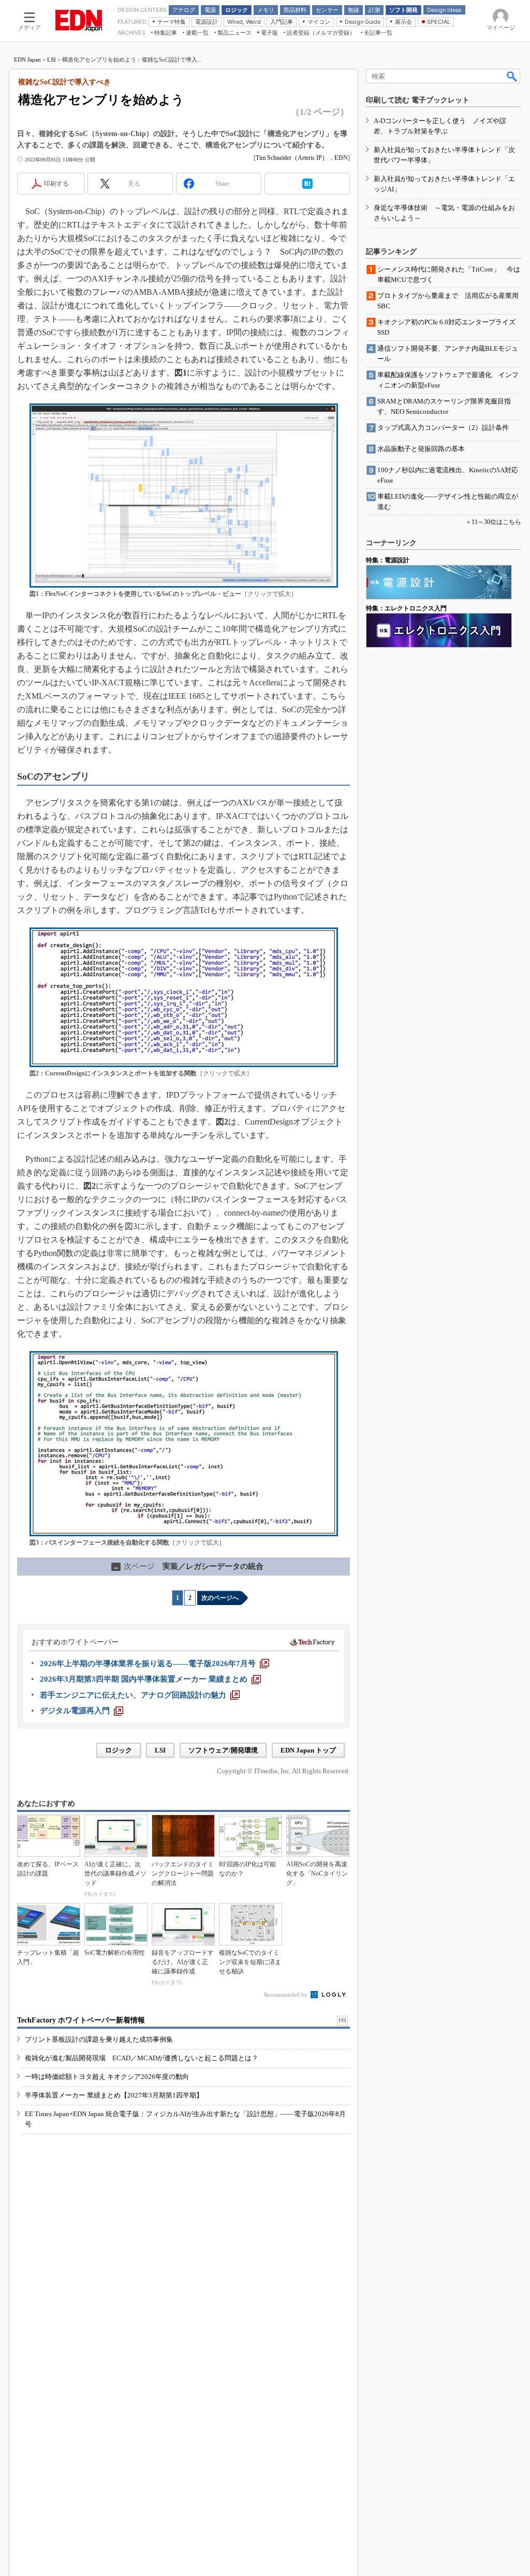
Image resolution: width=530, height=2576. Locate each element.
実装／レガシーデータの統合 (188, 1566)
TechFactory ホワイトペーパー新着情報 (81, 2020)
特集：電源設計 (388, 560)
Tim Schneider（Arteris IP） (292, 158)
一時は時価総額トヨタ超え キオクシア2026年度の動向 (107, 2077)
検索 (512, 76)
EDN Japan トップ (308, 1750)
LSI (51, 59)
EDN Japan (27, 59)
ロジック (119, 1750)
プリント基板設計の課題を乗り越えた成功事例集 (99, 2039)
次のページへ (220, 1598)
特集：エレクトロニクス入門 (406, 608)
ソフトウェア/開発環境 (223, 1750)
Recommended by (286, 1995)
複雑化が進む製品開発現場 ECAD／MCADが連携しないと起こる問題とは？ (142, 2058)
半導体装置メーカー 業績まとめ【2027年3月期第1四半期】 (114, 2095)
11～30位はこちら (496, 522)
